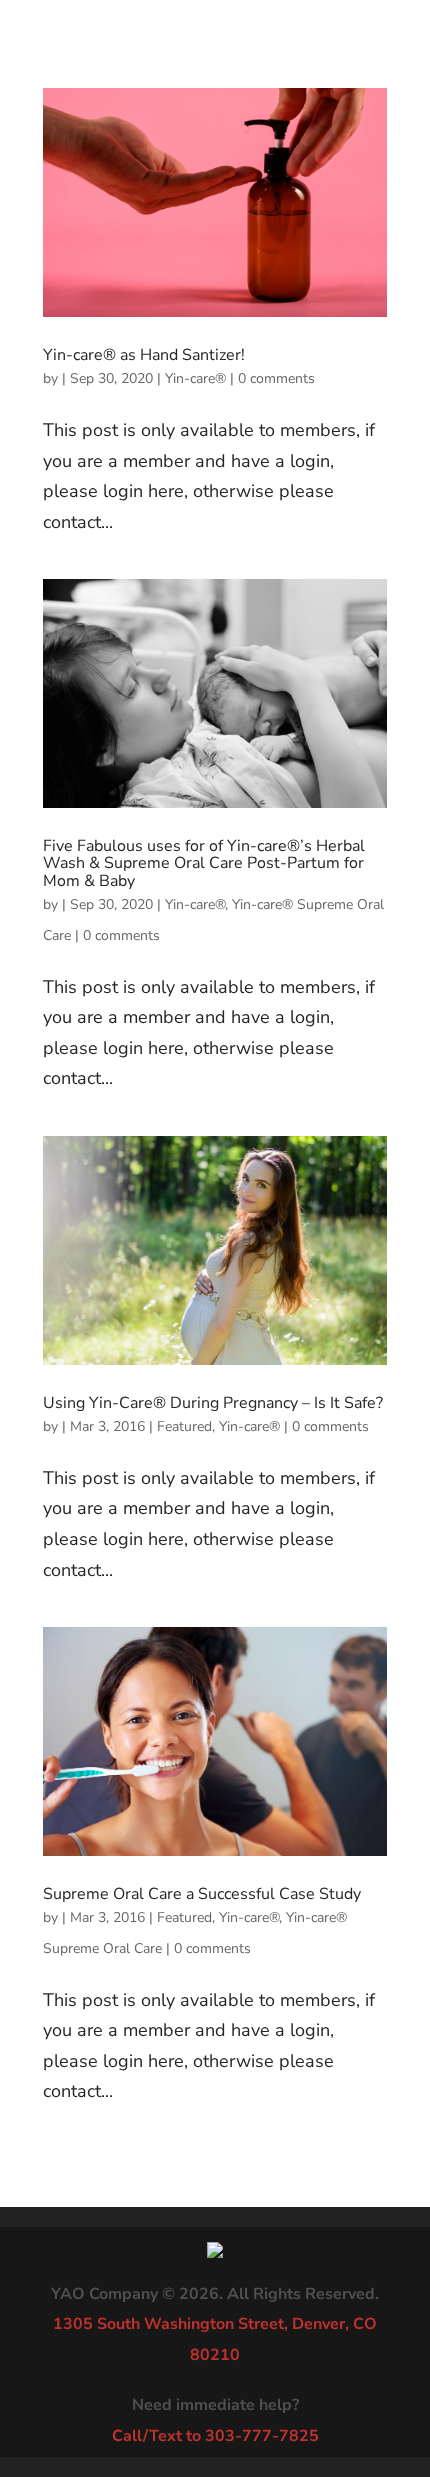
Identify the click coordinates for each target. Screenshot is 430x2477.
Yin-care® (195, 378)
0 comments (276, 378)
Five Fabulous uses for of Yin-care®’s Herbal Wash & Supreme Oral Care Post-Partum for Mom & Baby (204, 863)
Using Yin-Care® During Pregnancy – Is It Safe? (213, 1403)
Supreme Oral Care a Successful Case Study (202, 1894)
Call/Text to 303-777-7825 (215, 2436)
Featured (184, 1426)
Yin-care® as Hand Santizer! (144, 355)
